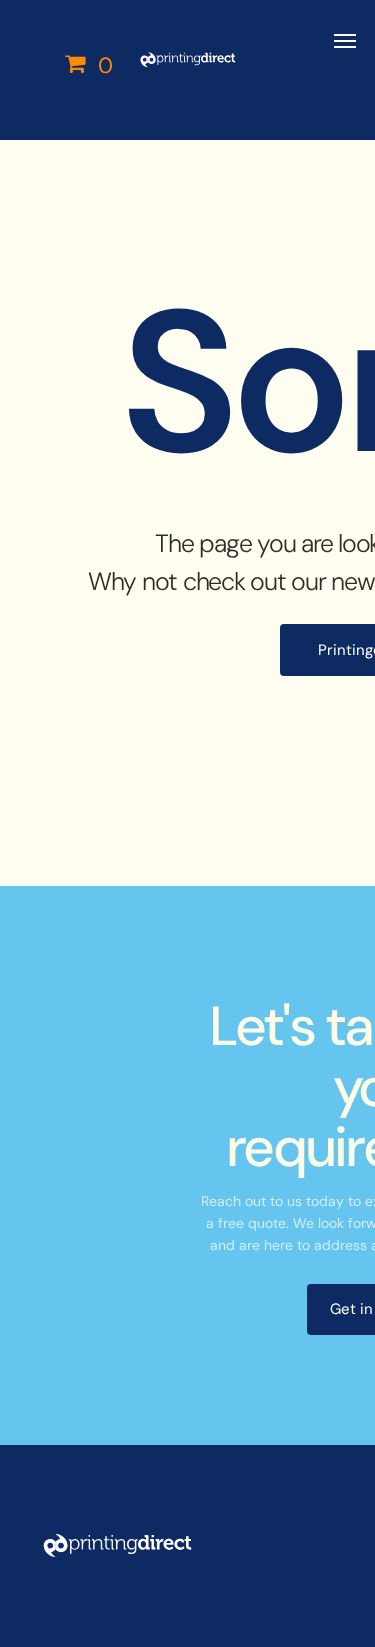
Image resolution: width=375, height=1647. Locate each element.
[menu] (345, 41)
